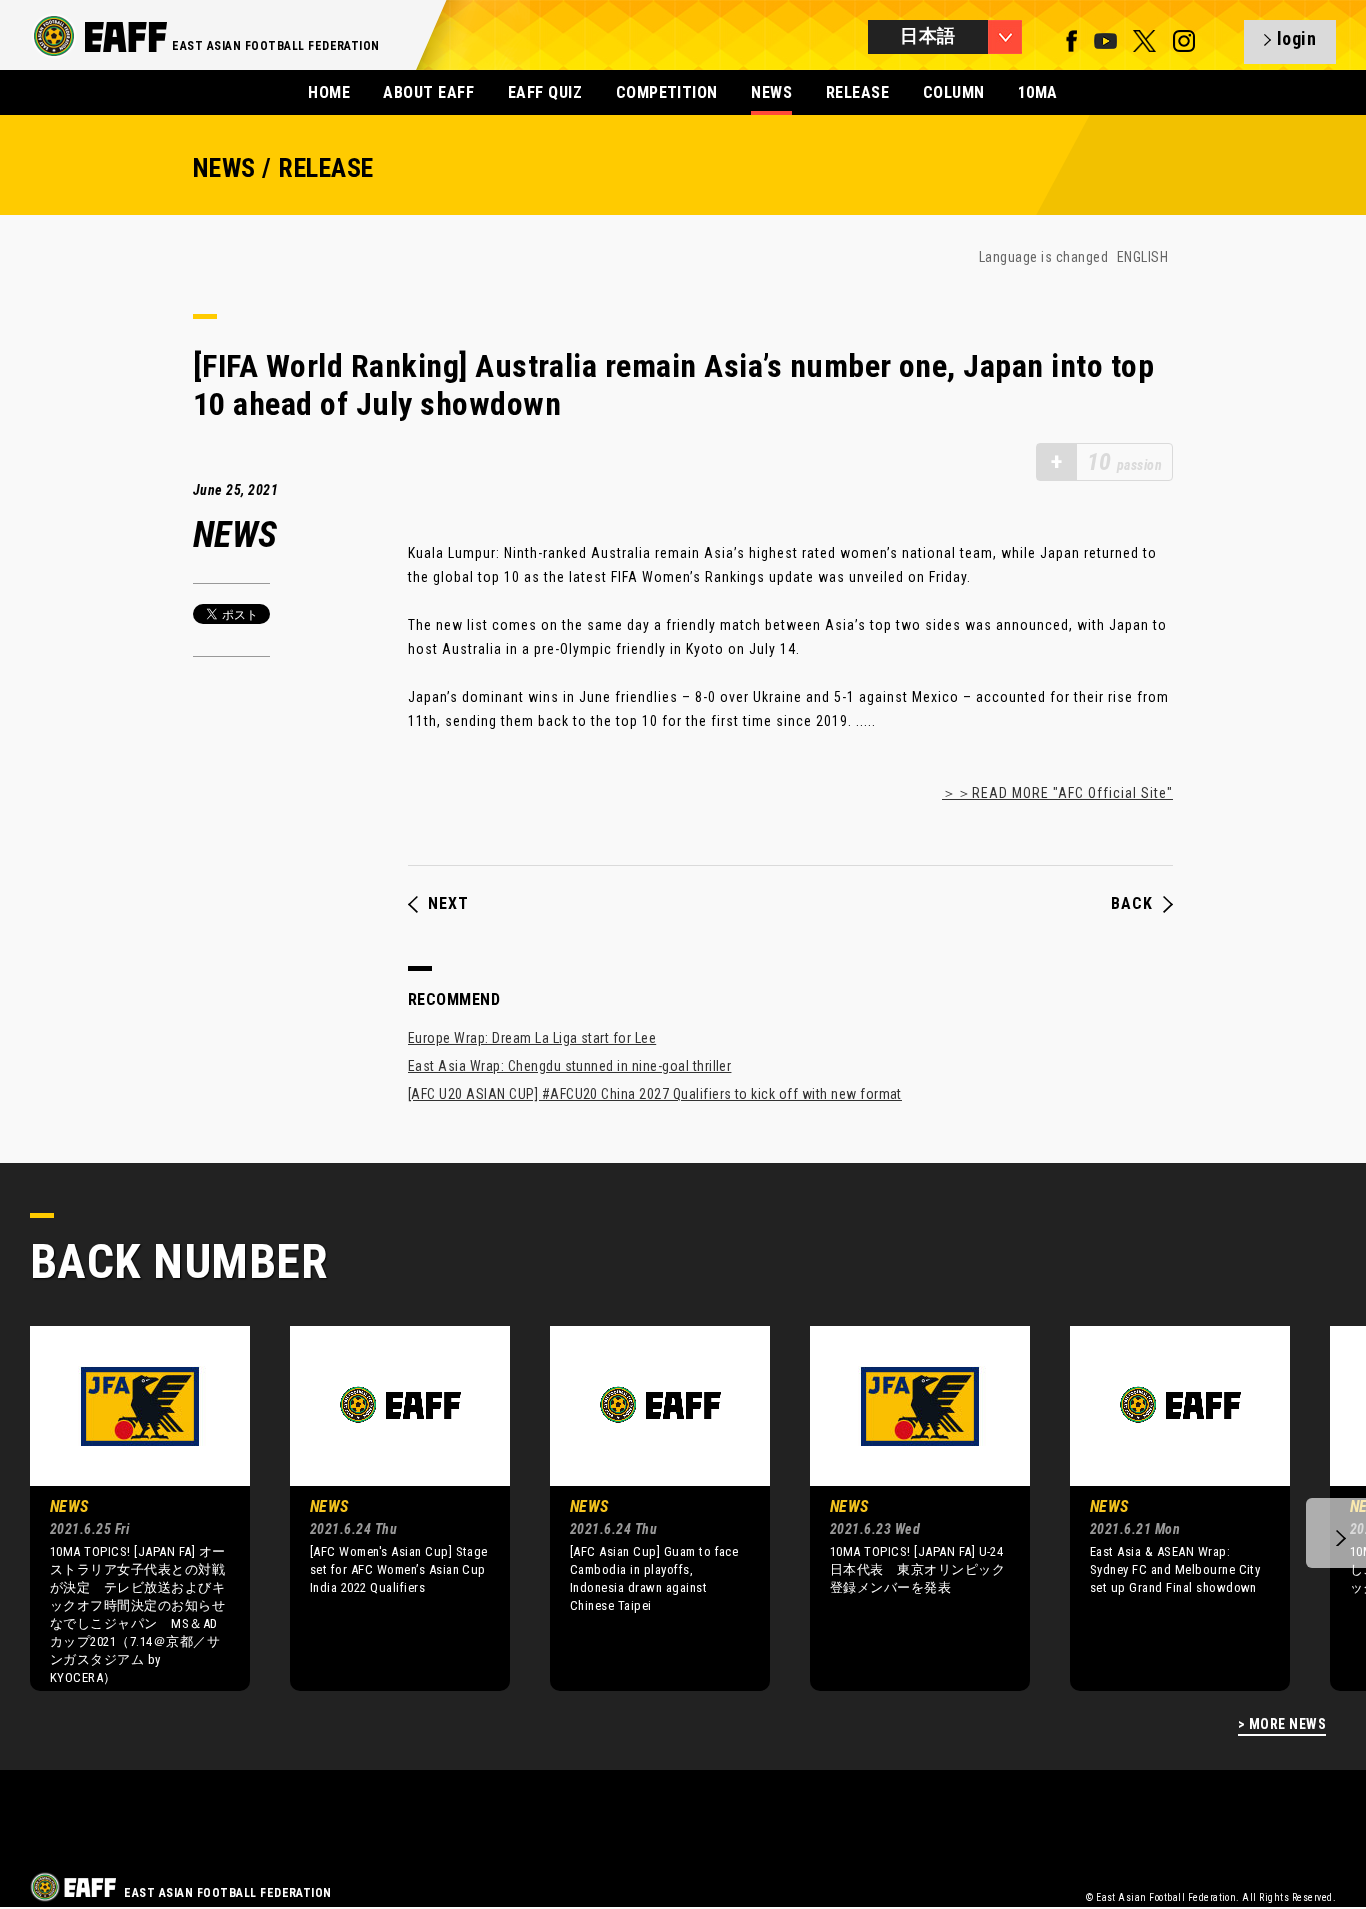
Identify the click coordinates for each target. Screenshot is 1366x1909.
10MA (1038, 92)
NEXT (448, 904)
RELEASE (857, 92)
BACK (1132, 904)
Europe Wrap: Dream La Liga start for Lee (532, 1038)
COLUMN (954, 92)
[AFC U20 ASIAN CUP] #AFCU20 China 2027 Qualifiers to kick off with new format (655, 1094)
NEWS (771, 92)
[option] (125, 1508)
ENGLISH (1142, 257)
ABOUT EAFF (428, 92)
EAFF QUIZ (545, 92)
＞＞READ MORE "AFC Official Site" (1057, 793)
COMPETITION (667, 92)
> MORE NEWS (1282, 1724)
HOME (329, 92)
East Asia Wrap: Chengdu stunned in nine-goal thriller (569, 1066)
